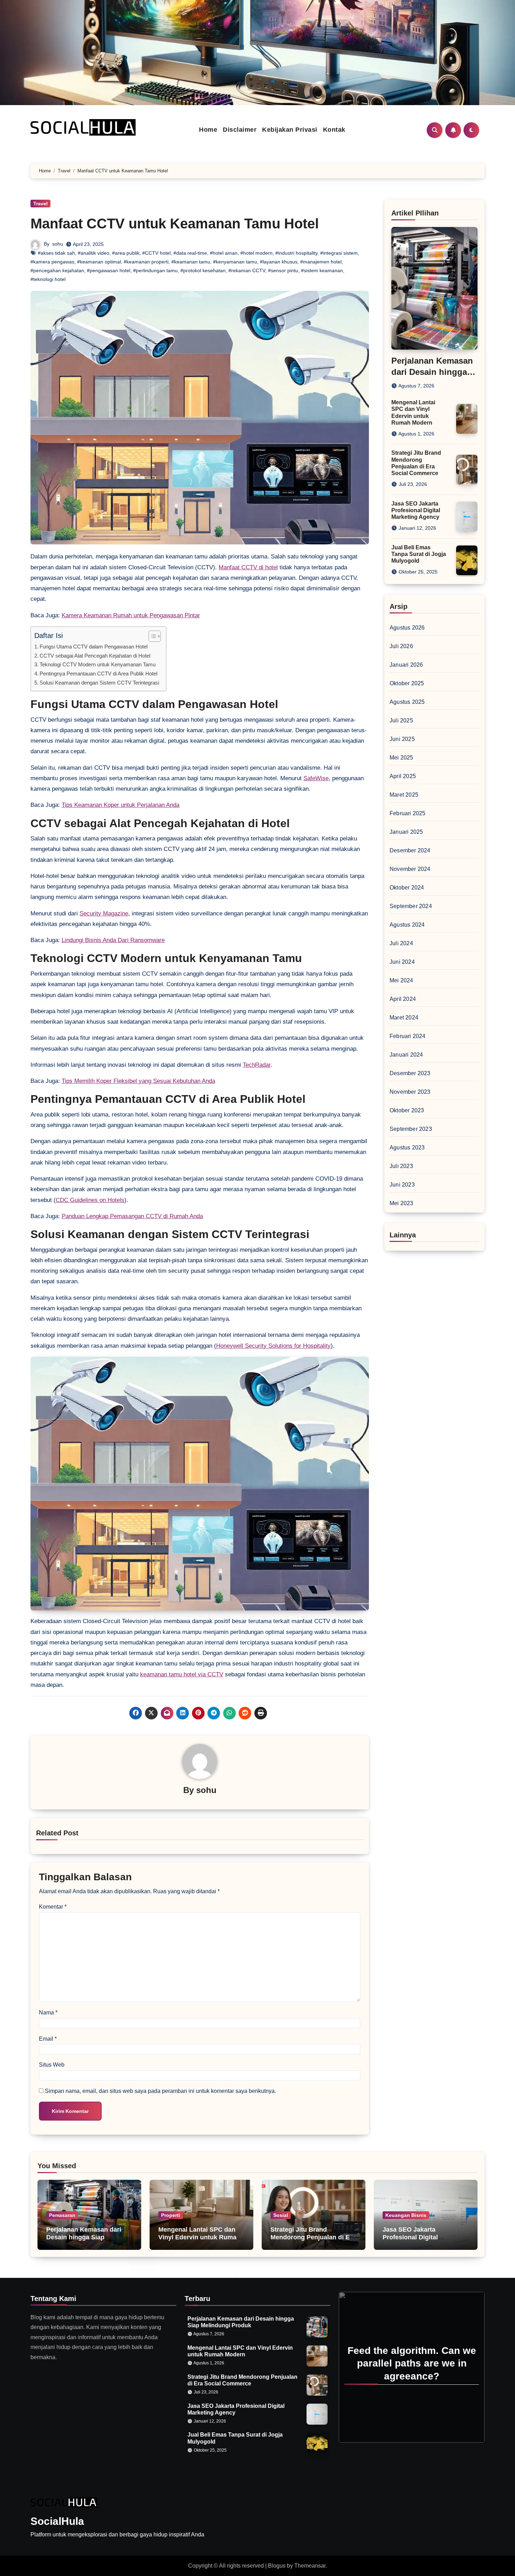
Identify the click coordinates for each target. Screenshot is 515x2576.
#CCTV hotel (156, 253)
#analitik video (94, 253)
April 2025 (403, 776)
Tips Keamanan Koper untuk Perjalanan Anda (121, 805)
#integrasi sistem (339, 253)
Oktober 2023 (407, 1110)
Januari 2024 (406, 1055)
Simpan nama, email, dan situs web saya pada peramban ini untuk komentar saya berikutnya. (160, 2091)
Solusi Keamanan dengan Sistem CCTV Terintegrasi (99, 683)
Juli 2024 (401, 943)
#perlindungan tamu (155, 270)
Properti (171, 2215)
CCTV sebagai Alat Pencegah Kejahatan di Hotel (95, 656)
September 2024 (411, 906)
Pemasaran (62, 2215)
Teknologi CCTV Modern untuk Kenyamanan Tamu (98, 664)
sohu (58, 244)
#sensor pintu (283, 270)
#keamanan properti (146, 262)
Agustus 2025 (407, 702)
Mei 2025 (401, 758)
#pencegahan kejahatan (57, 270)
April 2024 (403, 999)
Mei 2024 (401, 980)
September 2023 (411, 1129)
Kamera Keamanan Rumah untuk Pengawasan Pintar (131, 615)
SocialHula (57, 2521)
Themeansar (310, 2566)
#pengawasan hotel (109, 270)
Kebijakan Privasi (290, 130)
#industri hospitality (296, 253)
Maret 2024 (404, 1018)
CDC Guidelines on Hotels (90, 1200)
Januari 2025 (406, 832)
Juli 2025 (401, 720)
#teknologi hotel (48, 279)
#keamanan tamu (191, 262)
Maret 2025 (404, 795)
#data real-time (190, 253)
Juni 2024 (402, 962)
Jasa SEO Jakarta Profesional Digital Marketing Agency (416, 510)
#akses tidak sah (56, 253)
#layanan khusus (279, 262)
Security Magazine (104, 913)
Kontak (334, 130)
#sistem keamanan (322, 270)
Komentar (53, 1907)
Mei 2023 (401, 1203)
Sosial (281, 2215)
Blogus (277, 2566)
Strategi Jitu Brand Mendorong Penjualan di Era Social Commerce (313, 2237)
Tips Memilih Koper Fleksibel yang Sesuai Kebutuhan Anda (138, 1081)
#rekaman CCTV (247, 270)
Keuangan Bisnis (406, 2215)
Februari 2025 (408, 813)
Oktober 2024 (407, 888)
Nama (48, 2012)
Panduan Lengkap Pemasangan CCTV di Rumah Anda (132, 1216)
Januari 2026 (406, 665)
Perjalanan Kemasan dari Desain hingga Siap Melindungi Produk (84, 2237)
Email (48, 2039)
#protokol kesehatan (203, 270)
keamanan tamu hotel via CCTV (182, 1674)
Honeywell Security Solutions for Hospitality (273, 1346)
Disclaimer (240, 130)
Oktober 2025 (407, 683)
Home (208, 130)
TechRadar (257, 1065)
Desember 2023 (410, 1073)
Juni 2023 (402, 1185)
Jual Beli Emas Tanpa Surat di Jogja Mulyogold (419, 554)
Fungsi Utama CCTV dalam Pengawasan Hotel (94, 647)
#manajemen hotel (321, 262)
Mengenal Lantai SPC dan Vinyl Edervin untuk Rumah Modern (199, 2237)
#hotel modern (256, 253)
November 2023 (410, 1092)
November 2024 (410, 869)
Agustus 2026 (407, 628)
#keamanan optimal (99, 262)
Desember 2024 (410, 850)
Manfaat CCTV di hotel (248, 567)
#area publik (126, 253)
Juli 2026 (401, 646)
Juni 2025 (402, 739)
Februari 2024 (408, 1036)
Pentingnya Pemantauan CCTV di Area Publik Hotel (98, 674)
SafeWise (316, 778)
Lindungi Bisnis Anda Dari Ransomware (113, 940)
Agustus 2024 (407, 925)
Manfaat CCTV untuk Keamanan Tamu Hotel (175, 224)
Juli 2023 (401, 1166)
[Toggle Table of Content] (151, 636)
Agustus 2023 (407, 1148)
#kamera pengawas (52, 262)
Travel (40, 204)
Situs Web (52, 2065)
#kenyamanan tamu (235, 262)
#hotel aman (224, 253)
